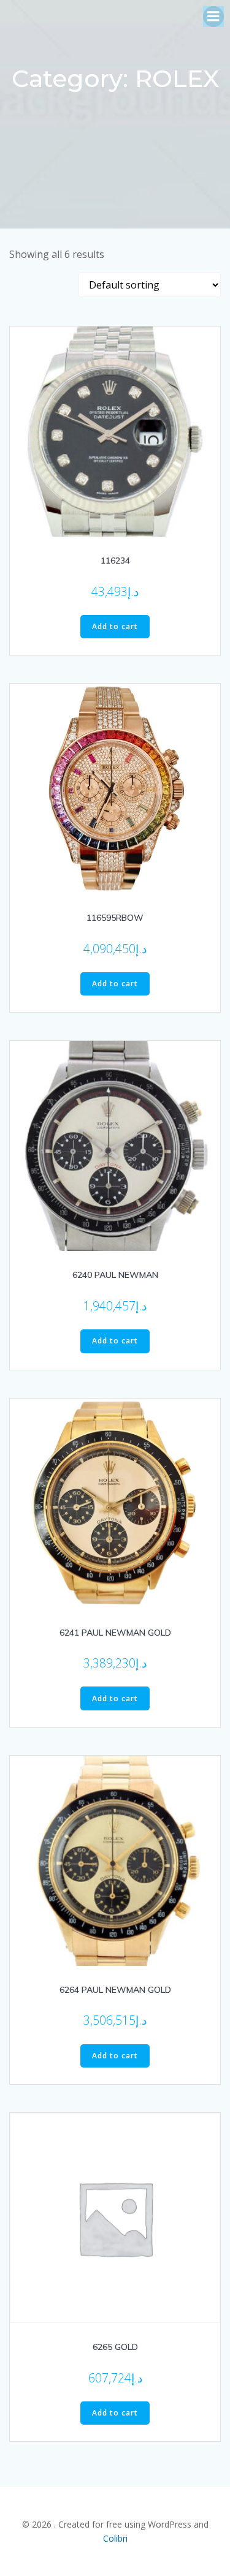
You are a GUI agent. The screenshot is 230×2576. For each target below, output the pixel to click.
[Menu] (213, 17)
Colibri (115, 2538)
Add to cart (115, 626)
